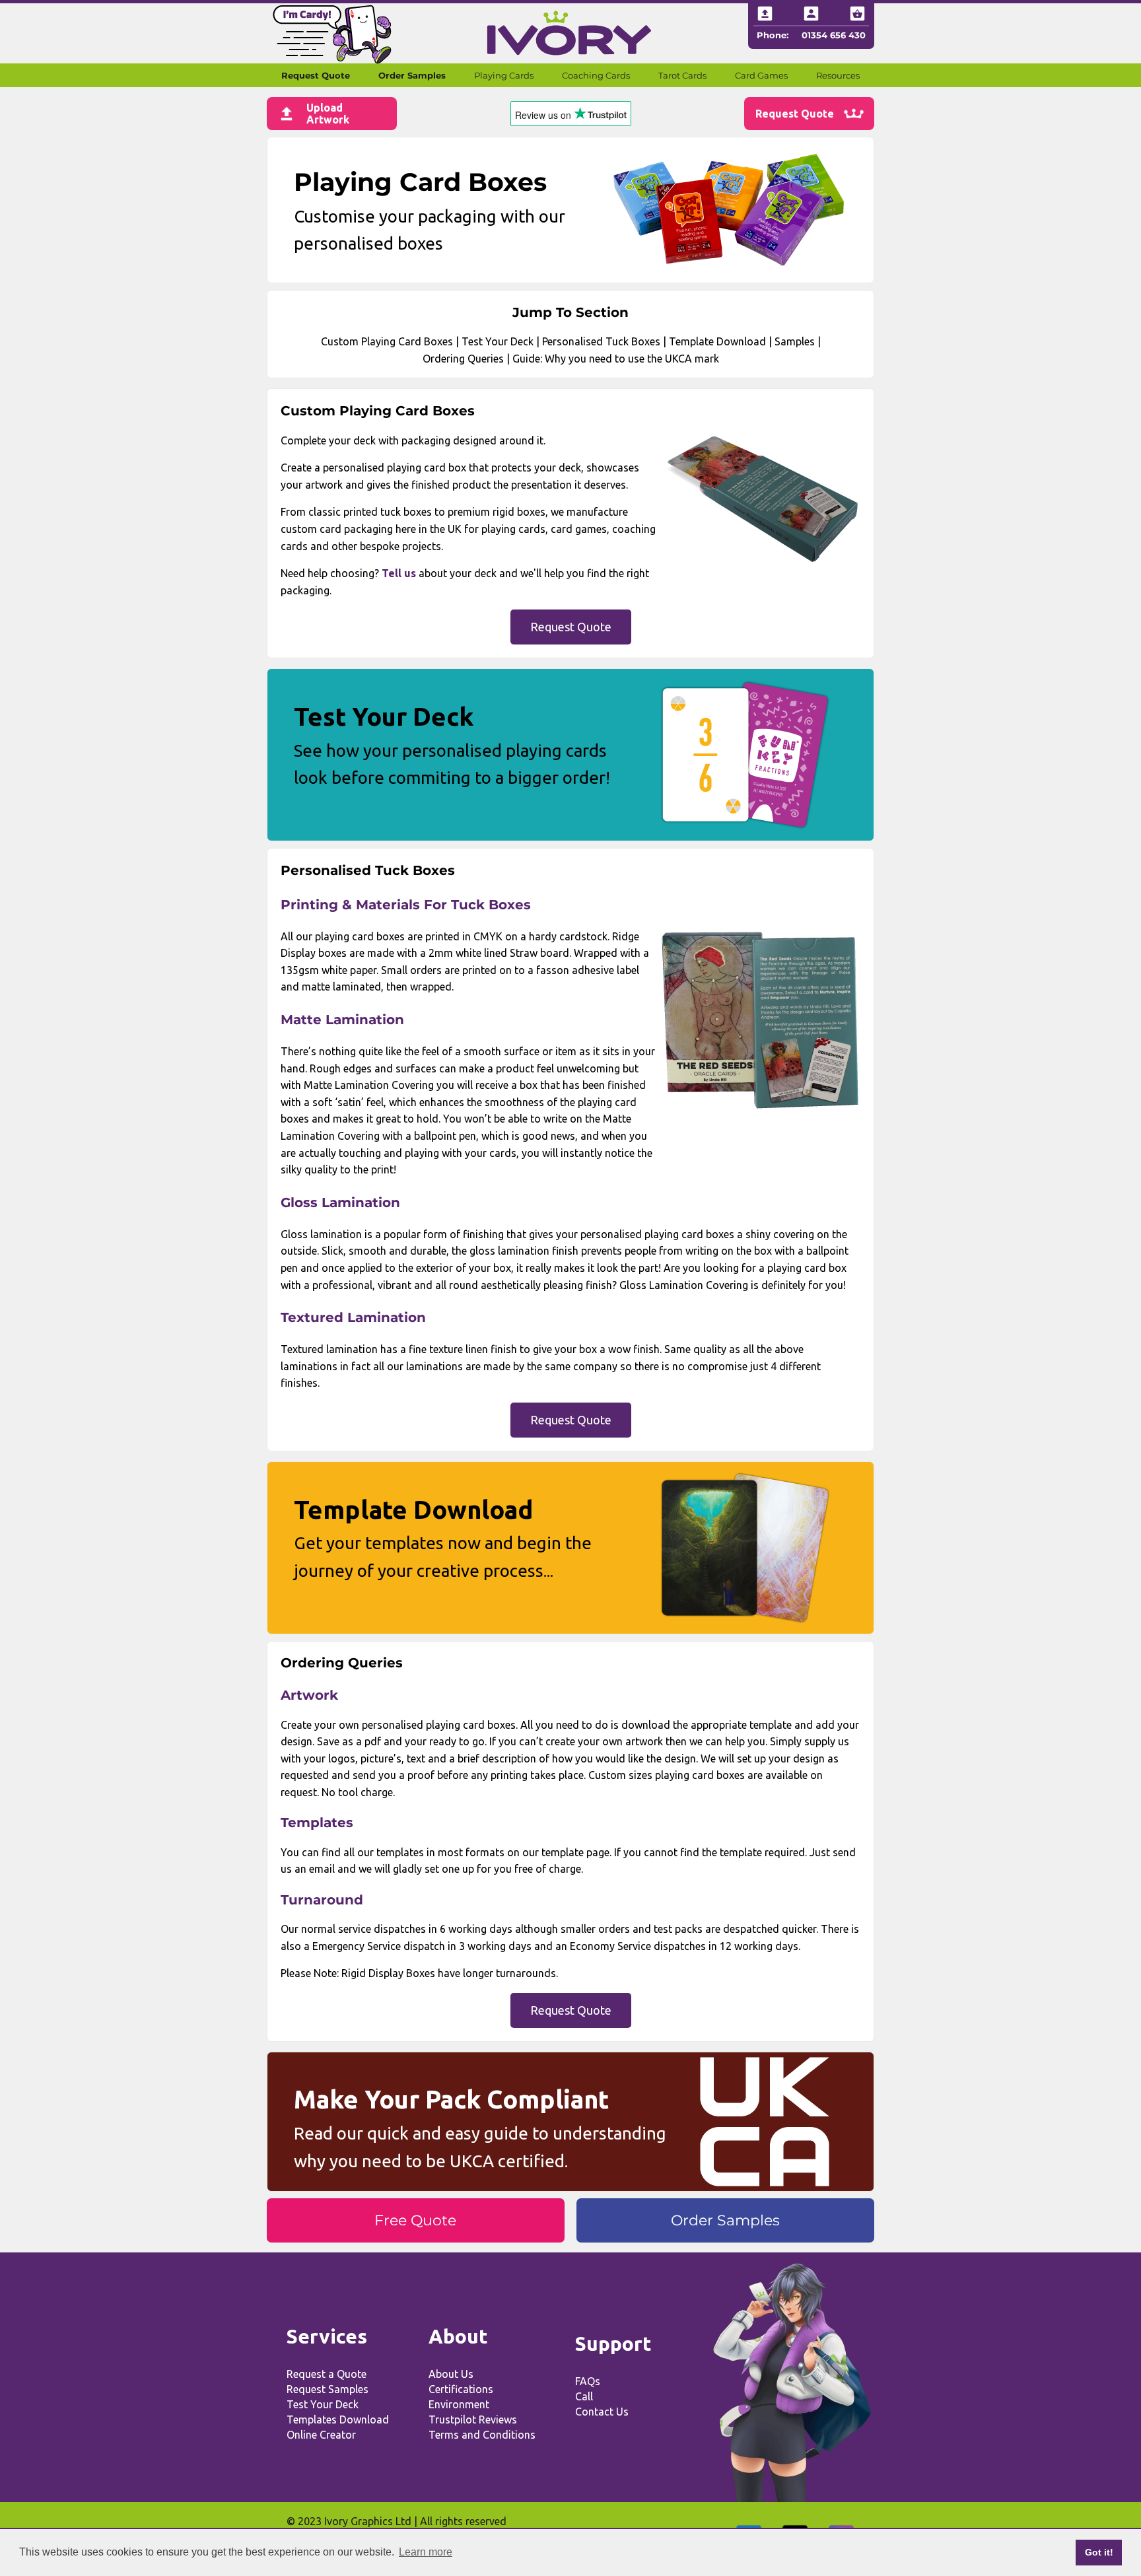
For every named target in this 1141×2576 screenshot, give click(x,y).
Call (584, 2396)
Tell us (399, 573)
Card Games (761, 75)
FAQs (588, 2381)
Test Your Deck (498, 341)
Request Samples (328, 2389)
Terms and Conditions (482, 2435)
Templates (317, 1823)
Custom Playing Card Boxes (387, 341)
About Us (451, 2374)
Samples (795, 341)
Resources (838, 75)
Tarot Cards (682, 75)
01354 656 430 (834, 35)
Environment (459, 2404)
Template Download (717, 341)
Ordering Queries (463, 359)
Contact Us (602, 2412)
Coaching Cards (596, 75)
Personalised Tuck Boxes (601, 341)
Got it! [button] (1099, 2552)
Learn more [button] (426, 2552)
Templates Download (338, 2419)
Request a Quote (327, 2374)
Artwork (309, 1695)
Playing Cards (504, 75)
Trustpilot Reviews (473, 2419)
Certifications (461, 2389)
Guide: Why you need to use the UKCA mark (616, 359)
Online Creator (321, 2435)
